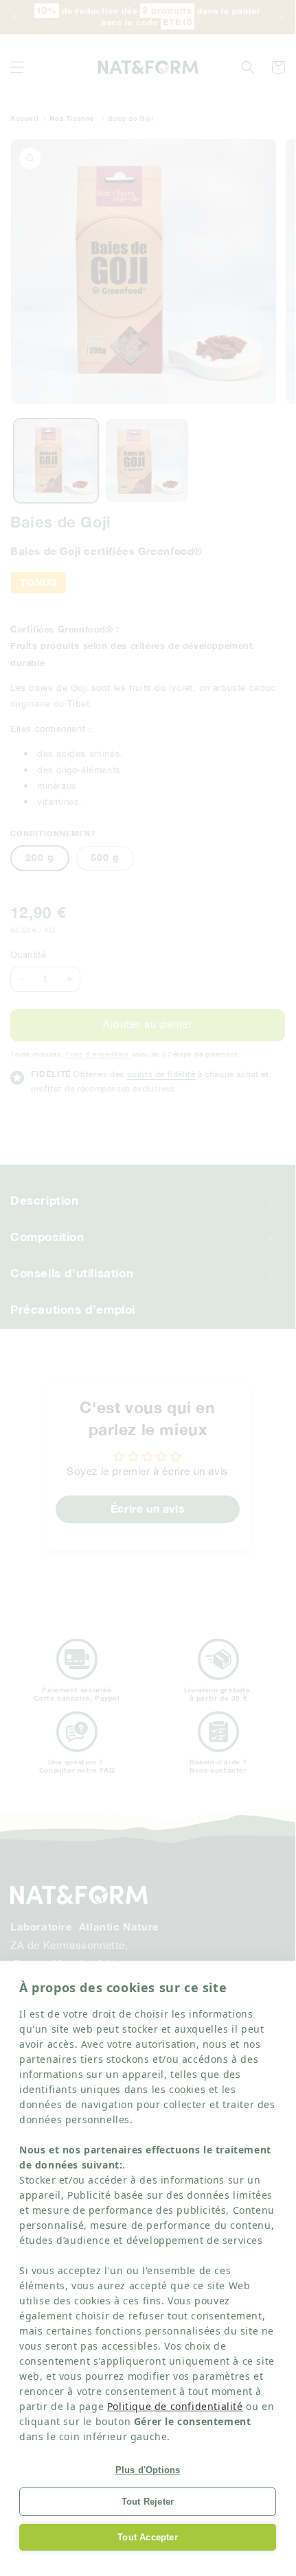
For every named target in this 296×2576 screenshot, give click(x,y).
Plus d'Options (148, 2470)
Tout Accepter (148, 2537)
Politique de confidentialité (175, 2406)
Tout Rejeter (148, 2502)
